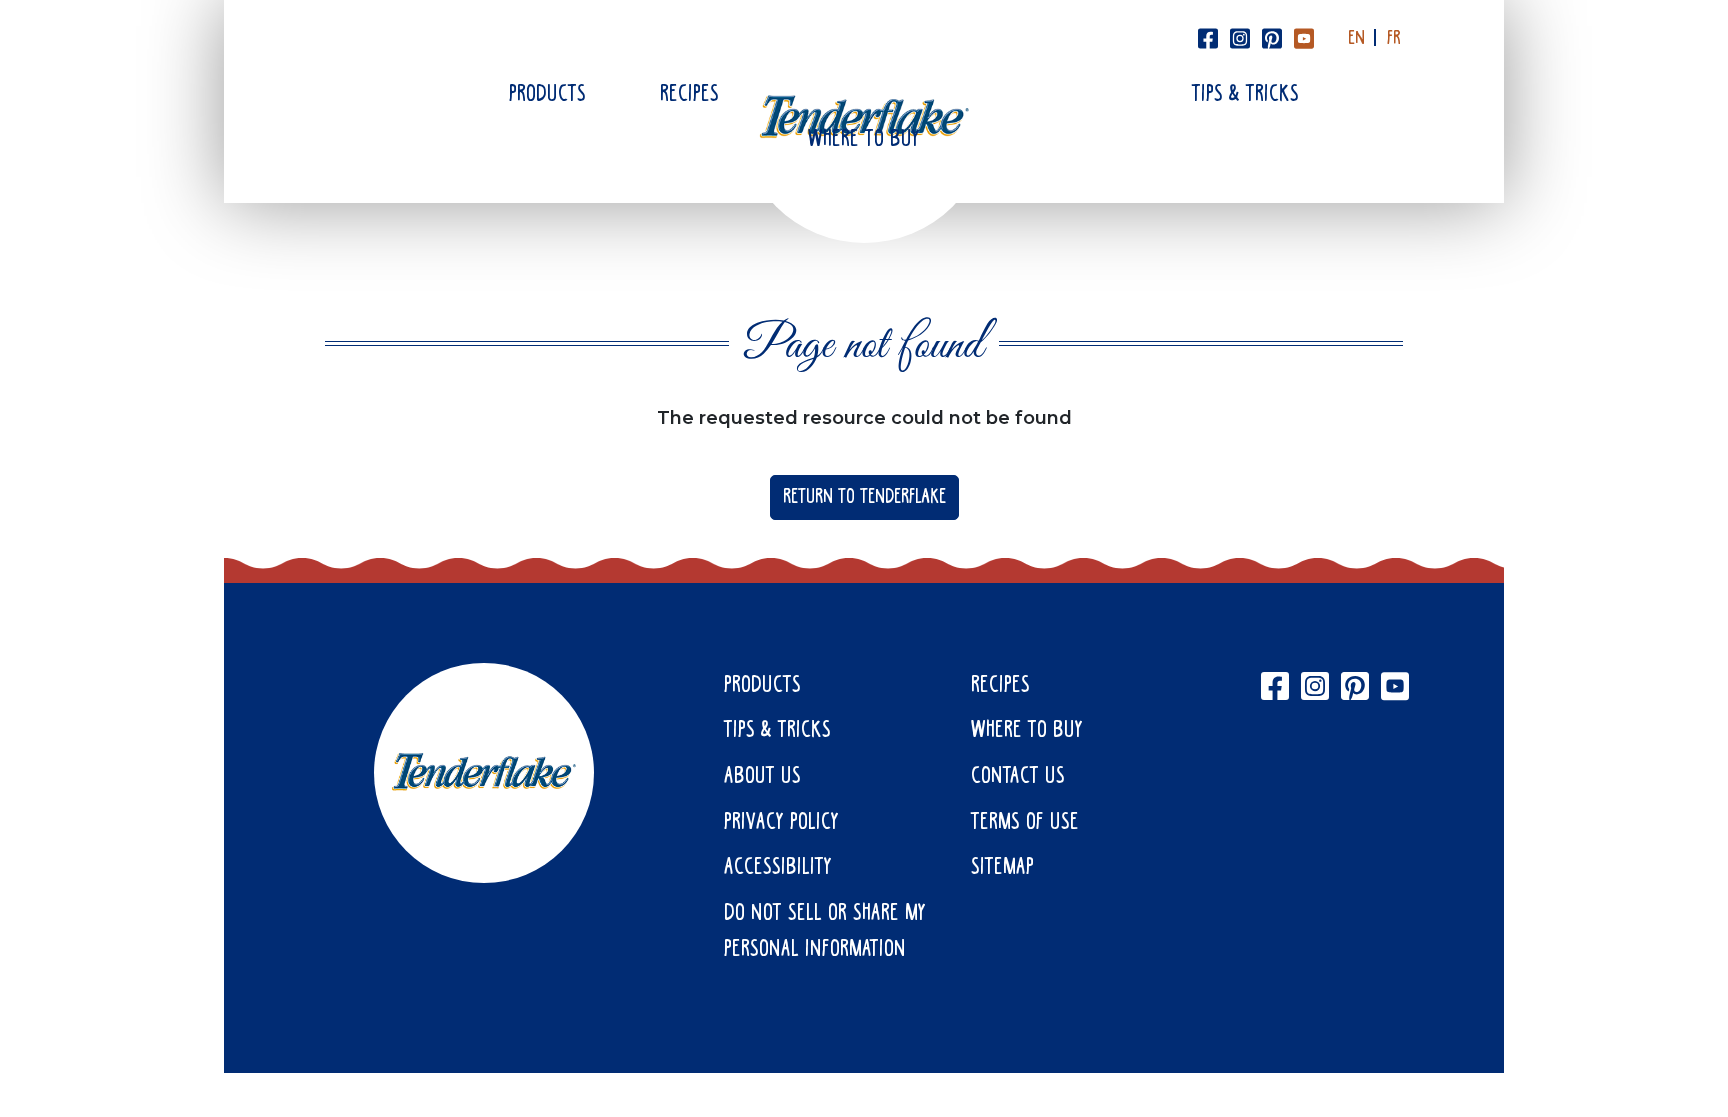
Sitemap (1002, 868)
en (1356, 39)
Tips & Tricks (1245, 95)
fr (1394, 39)
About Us (762, 777)
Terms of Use (1025, 823)
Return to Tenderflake (864, 497)
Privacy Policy (781, 823)
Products (547, 95)
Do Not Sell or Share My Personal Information (825, 932)
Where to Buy (864, 140)
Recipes (689, 95)
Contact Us (1018, 777)
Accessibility (778, 868)
